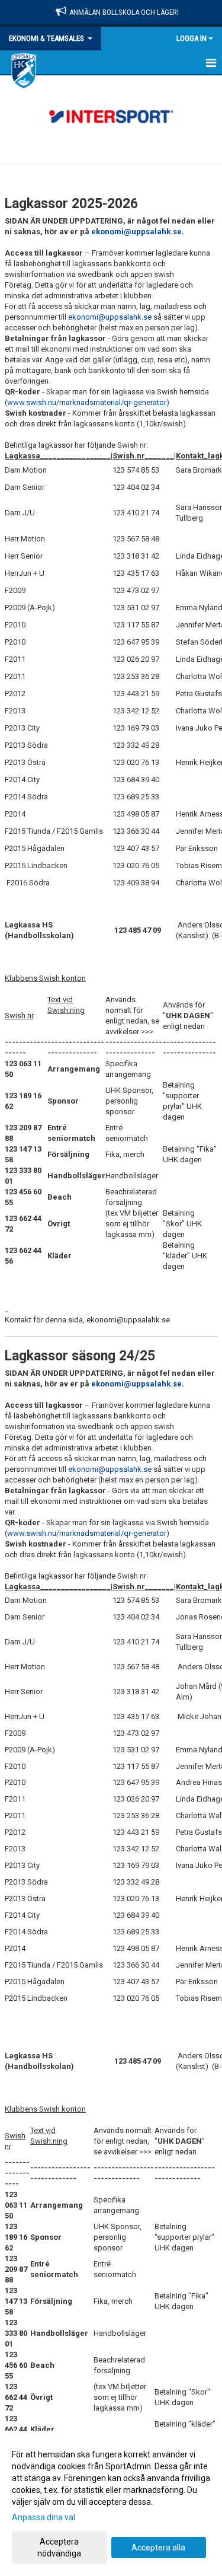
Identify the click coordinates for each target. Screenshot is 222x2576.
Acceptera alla (158, 2548)
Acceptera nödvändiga (59, 2548)
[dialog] (111, 2503)
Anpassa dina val (44, 2517)
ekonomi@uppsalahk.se (136, 232)
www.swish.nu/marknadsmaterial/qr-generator (87, 402)
